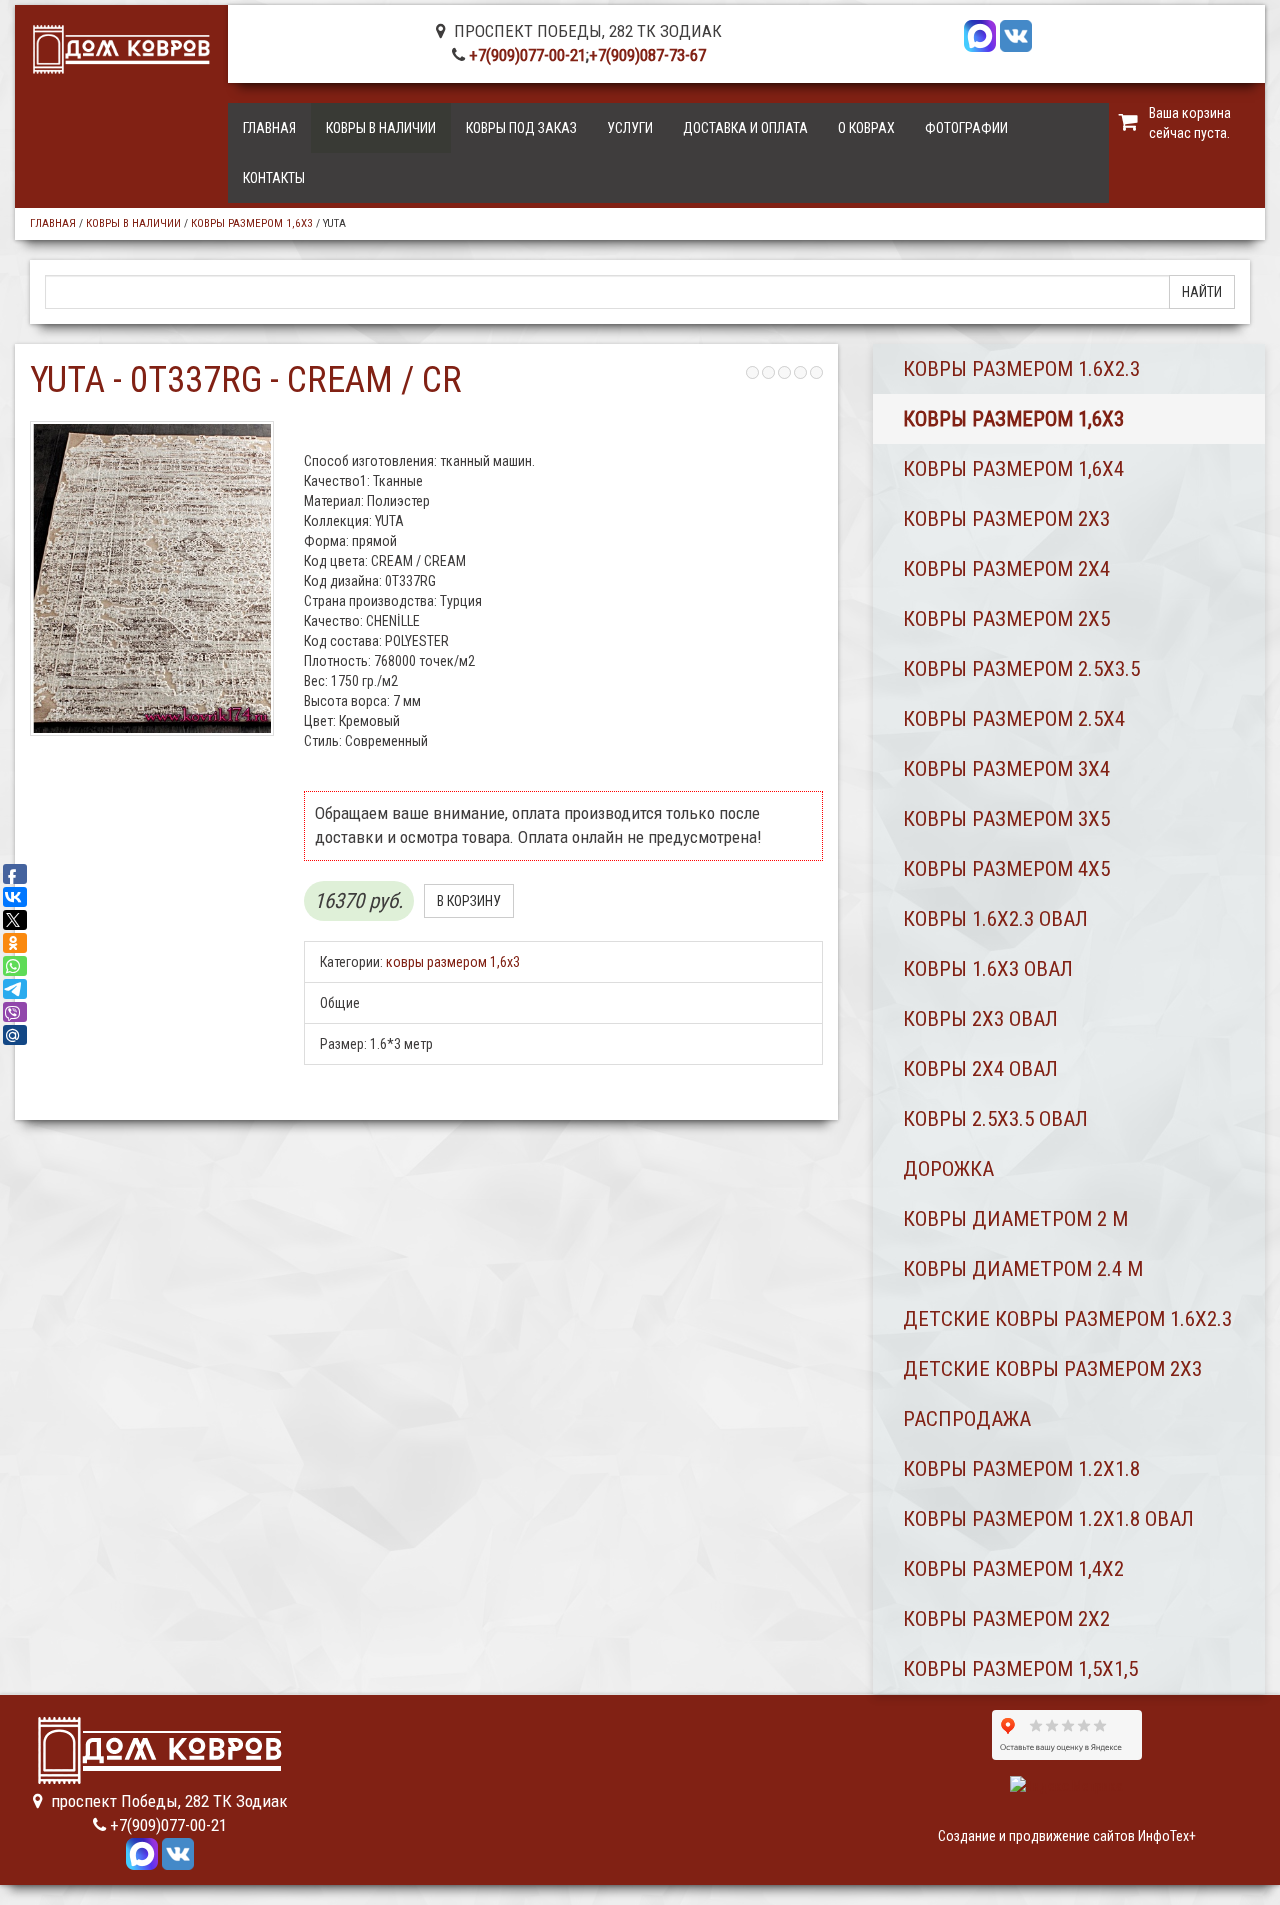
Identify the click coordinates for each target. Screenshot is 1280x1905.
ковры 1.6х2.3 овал (995, 919)
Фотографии (966, 128)
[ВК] (1016, 34)
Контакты (274, 178)
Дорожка (948, 1169)
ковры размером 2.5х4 (1014, 719)
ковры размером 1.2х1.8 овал (1048, 1519)
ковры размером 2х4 (1006, 569)
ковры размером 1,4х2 (1013, 1569)
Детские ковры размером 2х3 (1052, 1369)
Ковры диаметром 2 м (1015, 1219)
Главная (269, 128)
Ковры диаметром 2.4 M (1023, 1269)
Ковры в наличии (381, 128)
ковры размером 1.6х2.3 (1021, 369)
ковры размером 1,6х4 (1013, 469)
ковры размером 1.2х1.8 (1021, 1469)
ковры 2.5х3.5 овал (995, 1119)
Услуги (630, 128)
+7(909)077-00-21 (527, 55)
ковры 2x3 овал (980, 1019)
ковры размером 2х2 (1006, 1619)
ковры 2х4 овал (980, 1069)
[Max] (980, 34)
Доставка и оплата (745, 128)
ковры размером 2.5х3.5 (1021, 669)
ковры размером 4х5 (1006, 869)
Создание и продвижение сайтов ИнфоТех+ (1067, 1836)
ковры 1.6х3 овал (988, 969)
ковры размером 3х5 (1006, 819)
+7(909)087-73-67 (647, 55)
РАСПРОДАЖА (967, 1419)
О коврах (866, 128)
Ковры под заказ (521, 128)
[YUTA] (152, 578)
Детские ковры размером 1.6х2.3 (1067, 1319)
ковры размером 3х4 (1006, 769)
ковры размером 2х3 (1006, 519)
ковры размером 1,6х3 (252, 223)
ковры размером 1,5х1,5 (1020, 1669)
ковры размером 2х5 (1006, 619)
